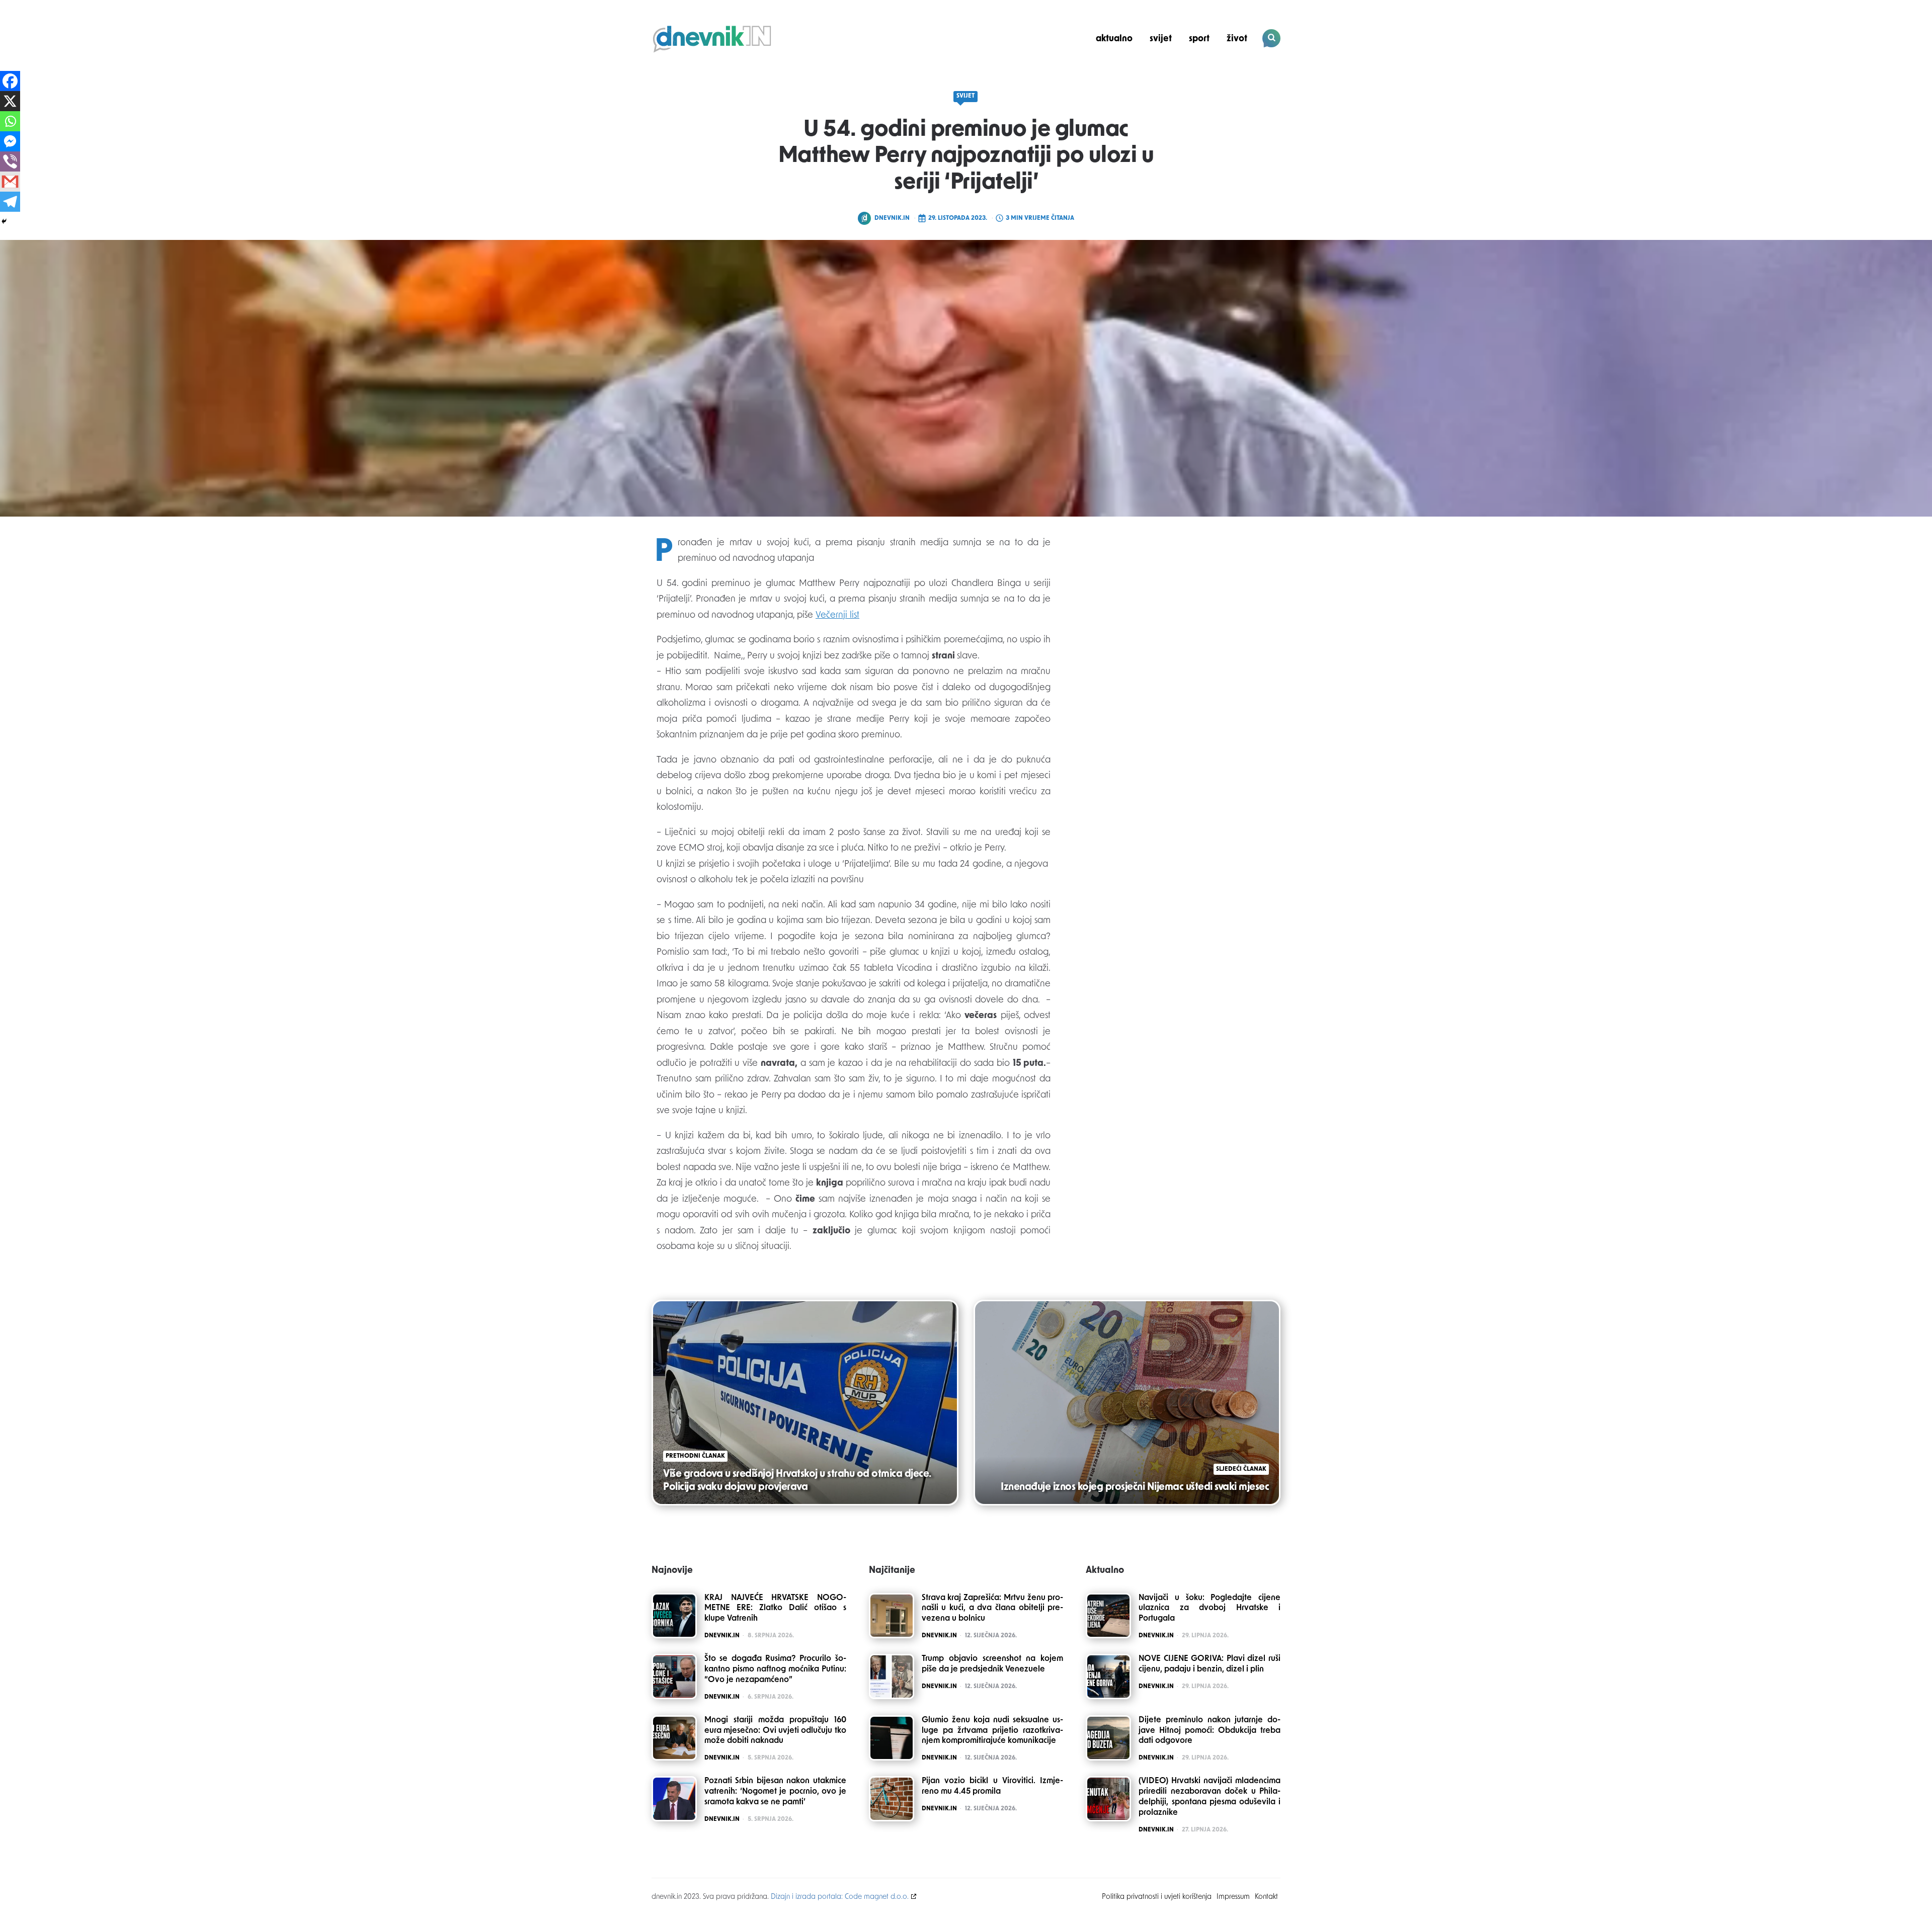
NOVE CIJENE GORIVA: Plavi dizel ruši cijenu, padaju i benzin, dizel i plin (1210, 1664)
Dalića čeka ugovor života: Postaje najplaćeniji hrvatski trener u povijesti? (1212, 73)
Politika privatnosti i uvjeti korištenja (1157, 1897)
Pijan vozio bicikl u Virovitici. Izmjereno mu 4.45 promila (993, 1786)
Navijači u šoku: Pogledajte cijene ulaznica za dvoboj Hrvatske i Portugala (1210, 1609)
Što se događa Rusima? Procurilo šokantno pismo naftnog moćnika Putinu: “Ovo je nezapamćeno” (775, 1669)
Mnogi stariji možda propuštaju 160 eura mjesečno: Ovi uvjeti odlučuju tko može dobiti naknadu (775, 1731)
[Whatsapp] (10, 121)
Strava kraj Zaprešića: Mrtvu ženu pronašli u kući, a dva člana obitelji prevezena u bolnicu (993, 1609)
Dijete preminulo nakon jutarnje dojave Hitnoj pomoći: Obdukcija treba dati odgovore (1210, 1731)
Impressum (1233, 1897)
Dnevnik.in (892, 218)
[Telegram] (10, 202)
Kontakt (1266, 1897)
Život (1237, 39)
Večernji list (837, 616)
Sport (1199, 39)
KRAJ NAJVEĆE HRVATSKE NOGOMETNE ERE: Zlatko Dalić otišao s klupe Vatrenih (775, 1609)
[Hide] (4, 221)
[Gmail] (10, 182)
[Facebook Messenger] (10, 141)
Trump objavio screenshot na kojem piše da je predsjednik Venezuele (993, 1664)
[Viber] (10, 161)
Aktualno (1114, 39)
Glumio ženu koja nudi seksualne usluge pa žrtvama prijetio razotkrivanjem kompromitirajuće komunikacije (993, 1731)
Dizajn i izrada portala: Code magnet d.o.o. (840, 1897)
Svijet (1161, 39)
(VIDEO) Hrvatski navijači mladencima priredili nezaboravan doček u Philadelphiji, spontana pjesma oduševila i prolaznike (1210, 1797)
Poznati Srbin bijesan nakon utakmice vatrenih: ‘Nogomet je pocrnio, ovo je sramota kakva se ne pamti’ (775, 1792)
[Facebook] (10, 81)
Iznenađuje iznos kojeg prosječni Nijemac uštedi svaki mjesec (1135, 1487)
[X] (10, 101)
